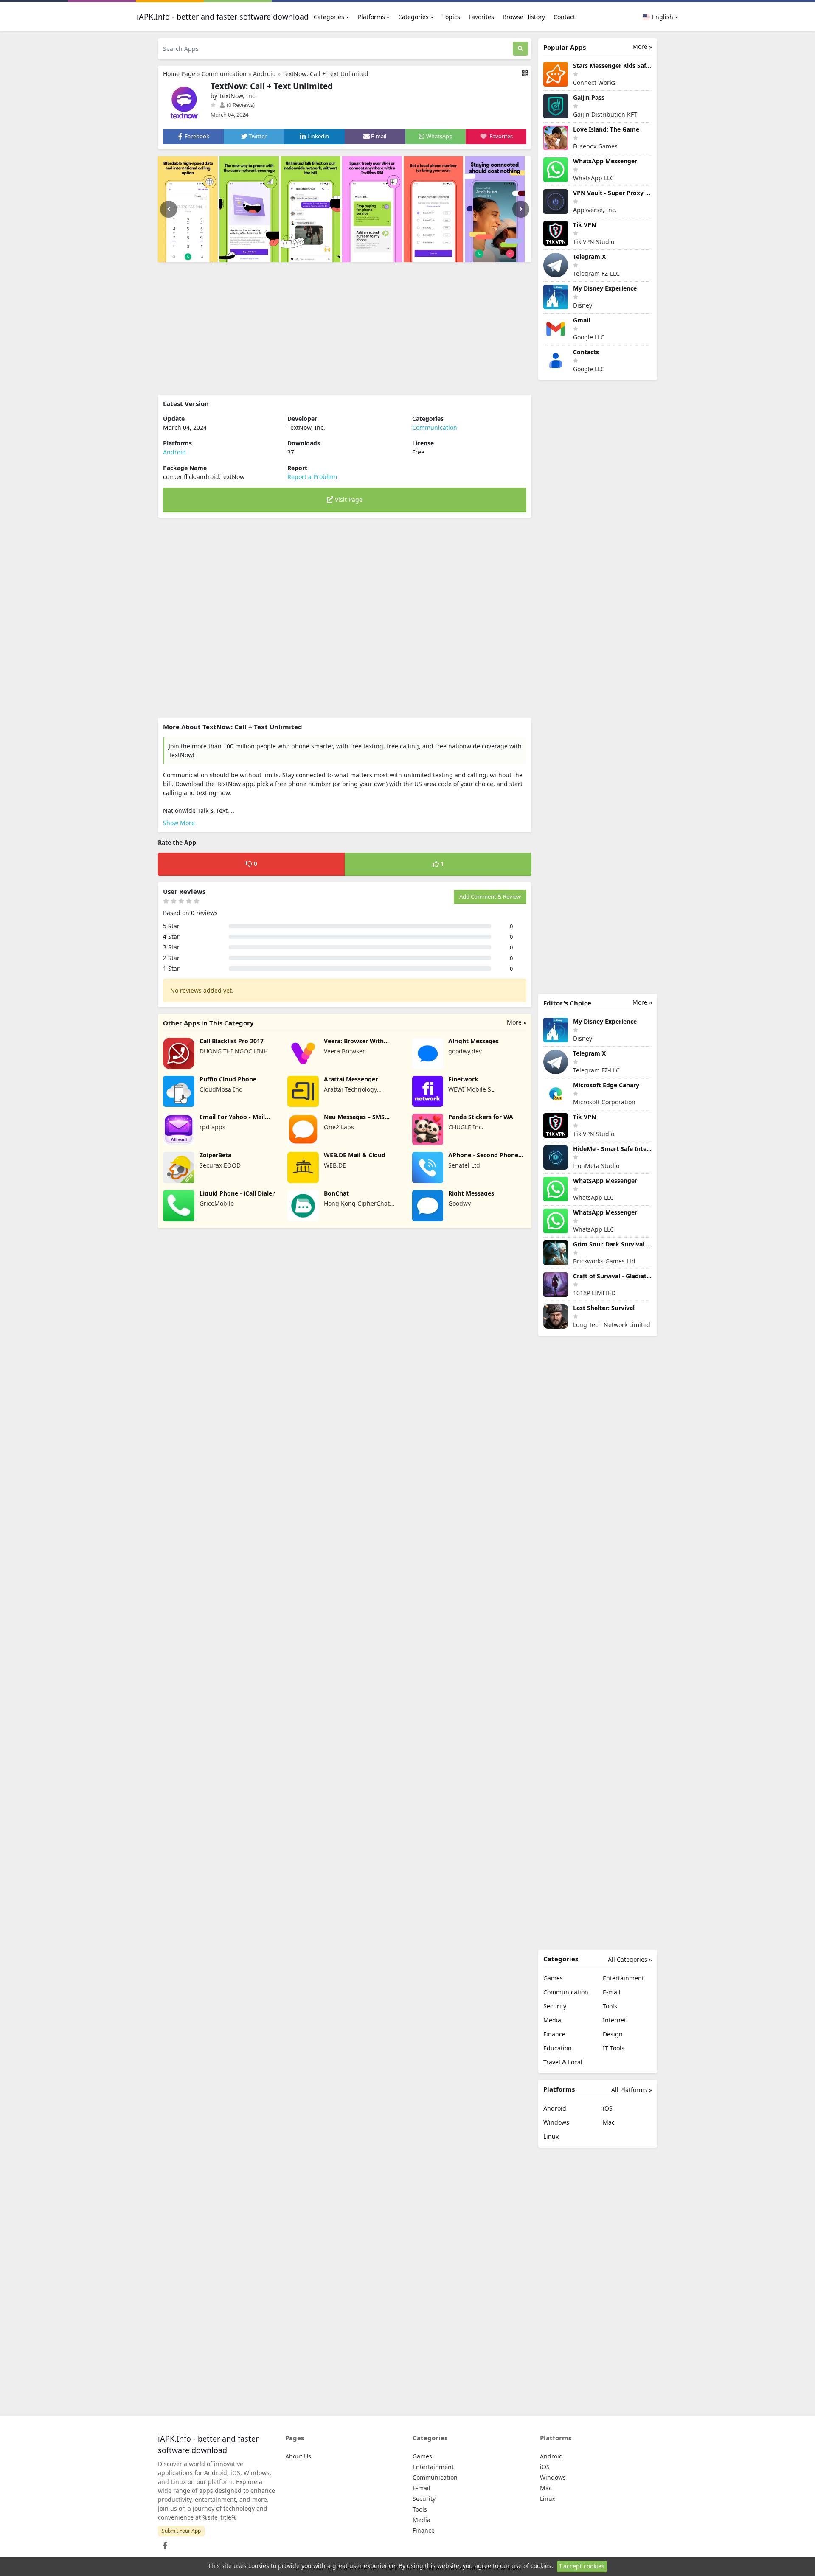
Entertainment (623, 1978)
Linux (551, 2136)
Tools (610, 2006)
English (662, 17)
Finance (554, 2034)
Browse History (524, 17)
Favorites (481, 17)
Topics (451, 17)
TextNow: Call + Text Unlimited (325, 74)
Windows (556, 2122)
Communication (224, 74)
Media (552, 2020)
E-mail (612, 1992)
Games (553, 1978)
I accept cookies (582, 2566)
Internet (614, 2020)
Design (613, 2034)
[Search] (520, 49)
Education (558, 2048)
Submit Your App (181, 2531)
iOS (608, 2108)
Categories (329, 17)
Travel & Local (563, 2062)
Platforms (371, 17)
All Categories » (630, 1959)
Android (264, 74)
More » (517, 1022)
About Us (298, 2456)
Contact (564, 17)
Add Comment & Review (490, 896)
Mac (609, 2122)
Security (555, 2006)
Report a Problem (312, 477)
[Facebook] (163, 2543)
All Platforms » (632, 2090)
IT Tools (614, 2048)
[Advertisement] (345, 328)
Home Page (179, 74)
